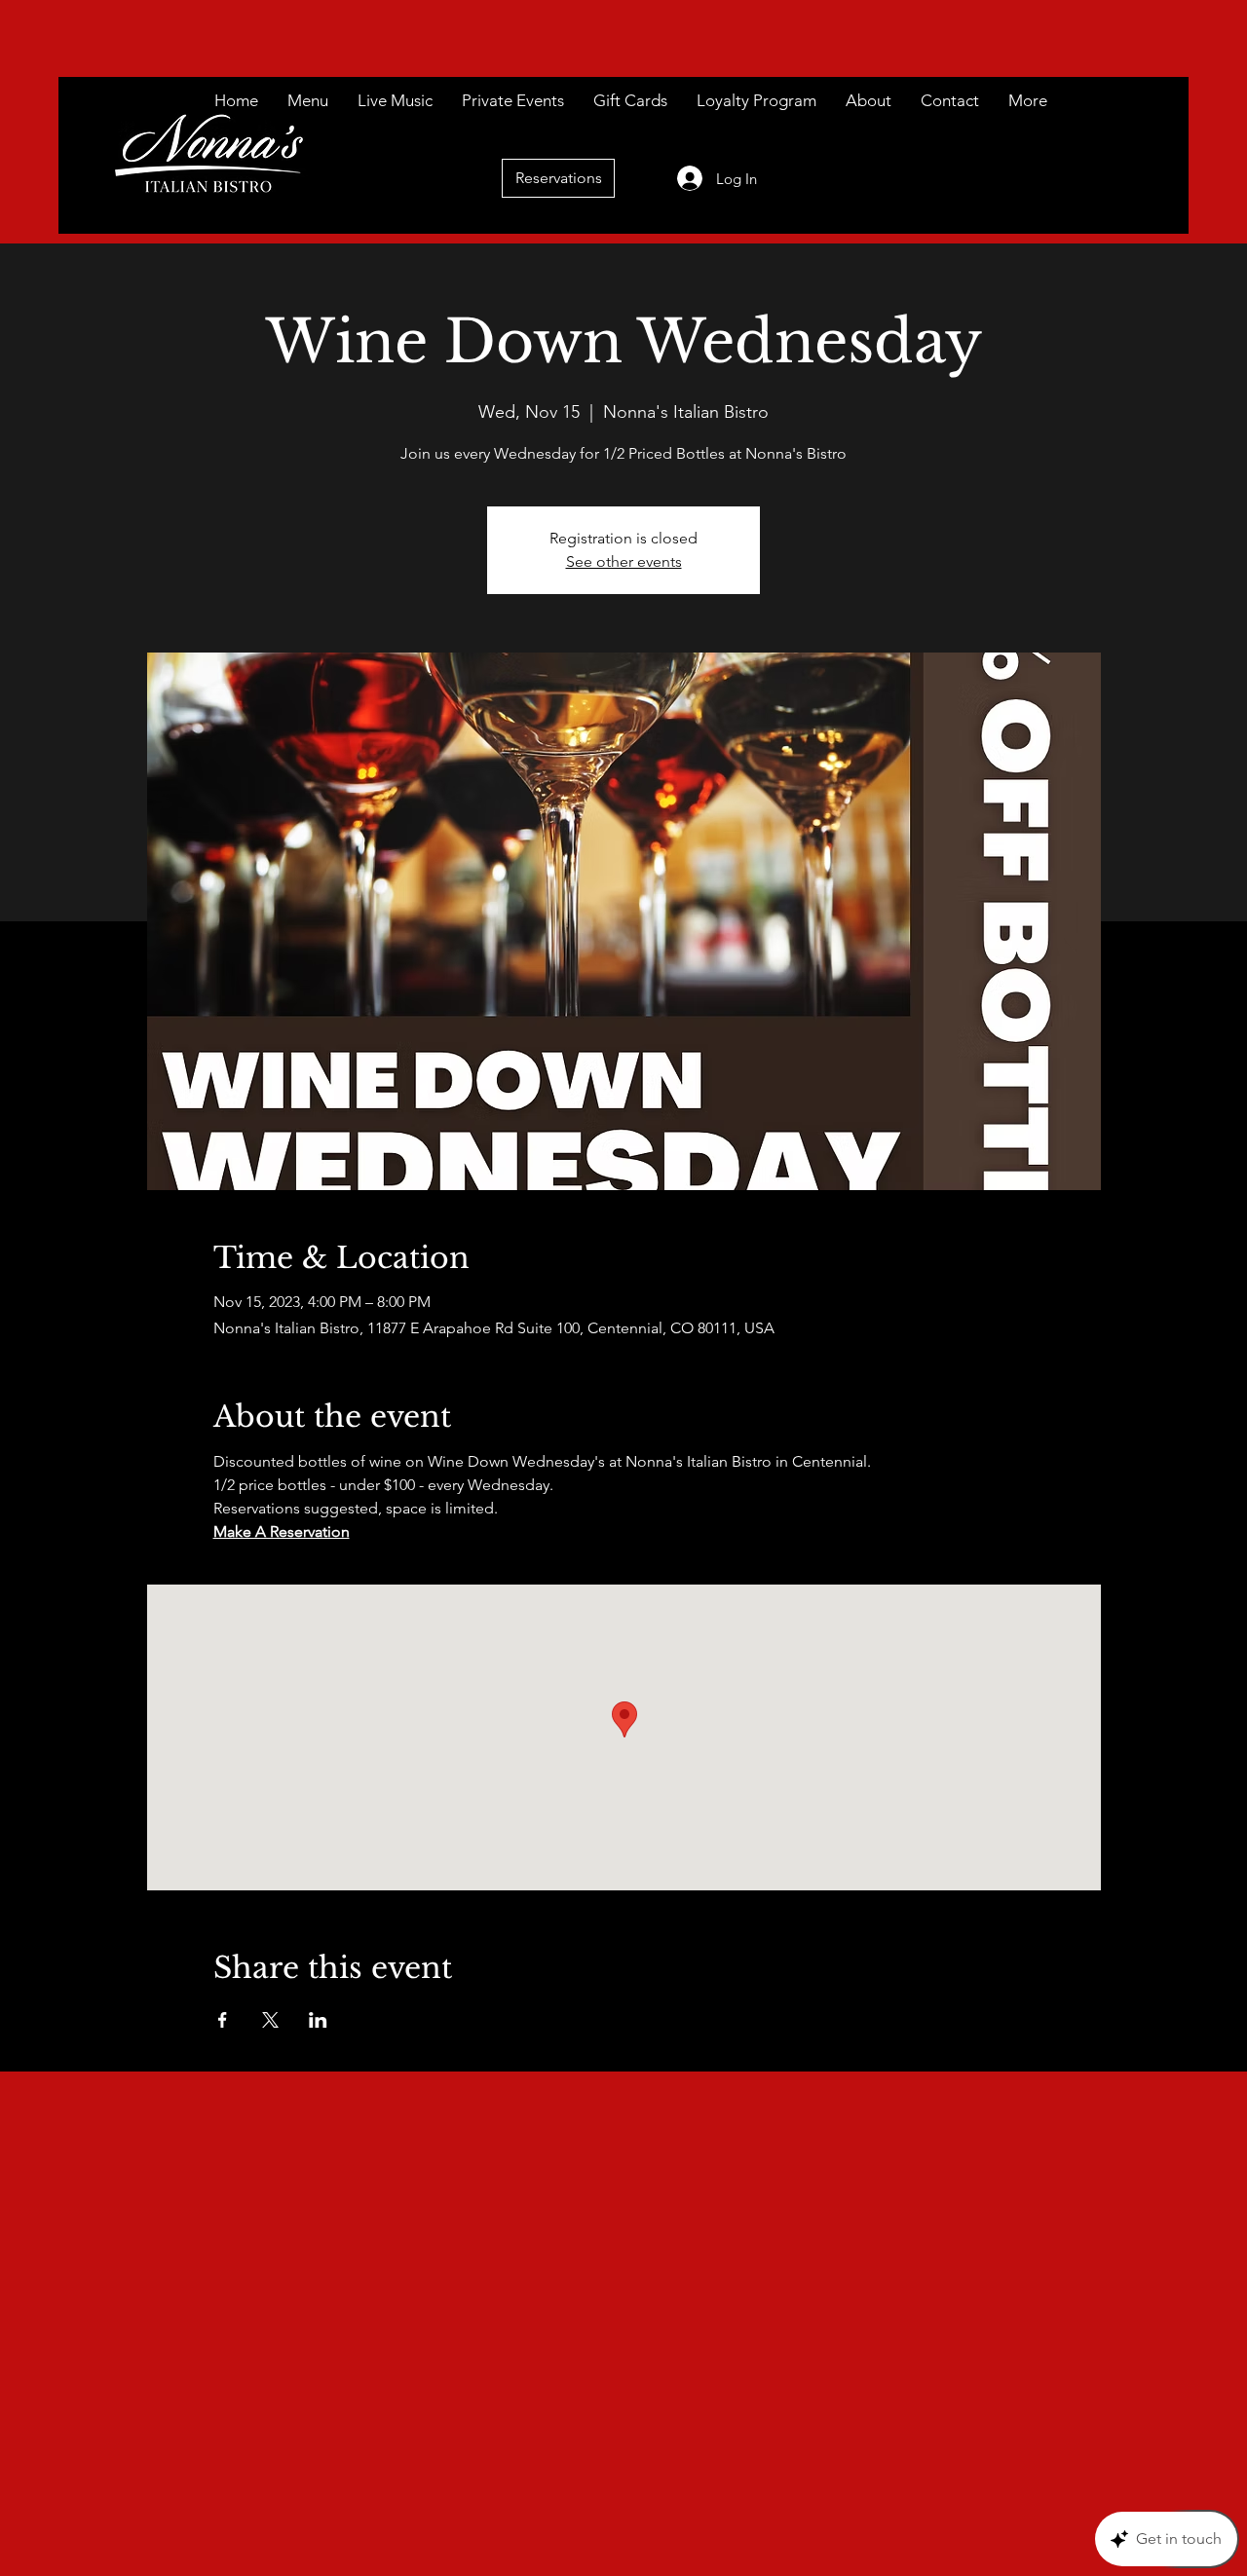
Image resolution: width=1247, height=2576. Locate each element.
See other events (624, 561)
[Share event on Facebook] (223, 2020)
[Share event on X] (270, 2020)
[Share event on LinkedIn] (318, 2020)
